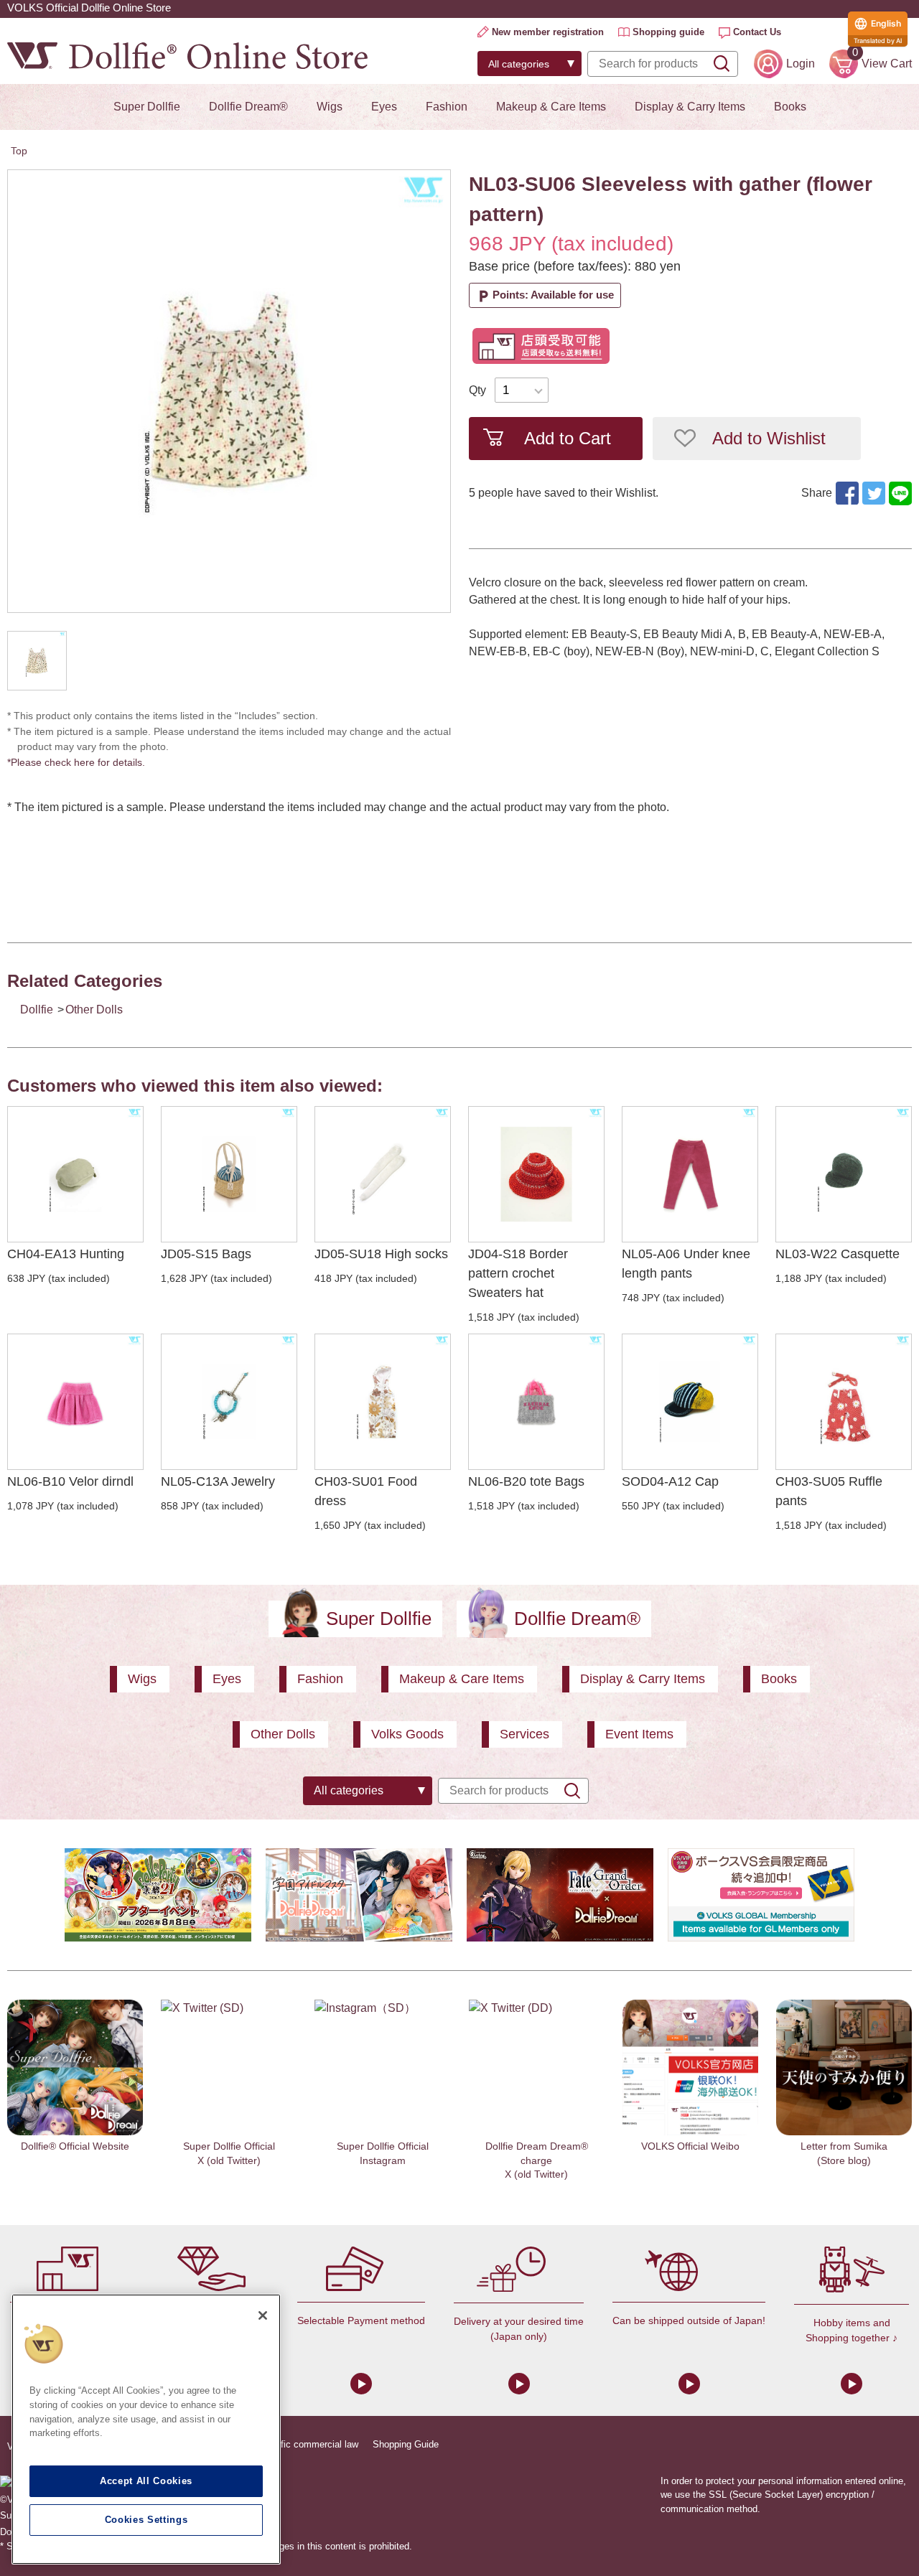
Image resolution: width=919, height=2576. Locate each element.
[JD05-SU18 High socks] (383, 1174)
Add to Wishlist (769, 438)
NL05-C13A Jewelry (218, 1481)
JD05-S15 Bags (206, 1254)
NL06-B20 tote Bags (526, 1481)
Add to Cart (568, 438)
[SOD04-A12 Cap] (690, 1402)
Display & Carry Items (690, 107)
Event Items (639, 1734)
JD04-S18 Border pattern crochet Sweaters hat (518, 1273)
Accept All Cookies (146, 2481)
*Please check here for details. (81, 762)
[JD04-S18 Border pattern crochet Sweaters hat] (536, 1174)
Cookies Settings (146, 2520)
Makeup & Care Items (551, 107)
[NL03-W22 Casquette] (844, 1174)
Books (790, 107)
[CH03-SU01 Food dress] (383, 1402)
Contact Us (757, 32)
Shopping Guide (406, 2444)
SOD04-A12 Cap (670, 1481)
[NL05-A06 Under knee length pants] (690, 1174)
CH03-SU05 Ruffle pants (829, 1491)
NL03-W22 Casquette (838, 1254)
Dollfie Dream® (248, 107)
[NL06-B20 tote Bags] (536, 1402)
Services (524, 1734)
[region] (146, 2429)
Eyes (384, 107)
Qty (477, 390)
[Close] (263, 2315)
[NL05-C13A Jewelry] (229, 1402)
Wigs (330, 107)
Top (19, 151)
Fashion (447, 107)
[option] (229, 391)
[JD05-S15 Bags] (229, 1174)
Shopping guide (668, 32)
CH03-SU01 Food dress (366, 1491)
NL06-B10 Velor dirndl (70, 1481)
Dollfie (37, 1010)
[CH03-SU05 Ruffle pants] (844, 1402)
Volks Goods (407, 1734)
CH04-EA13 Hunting (66, 1254)
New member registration (548, 32)
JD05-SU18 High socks (381, 1254)
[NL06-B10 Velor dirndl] (75, 1402)
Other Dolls (94, 1010)
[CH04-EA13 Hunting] (75, 1174)
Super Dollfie (147, 107)
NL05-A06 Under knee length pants (686, 1264)
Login (801, 64)
